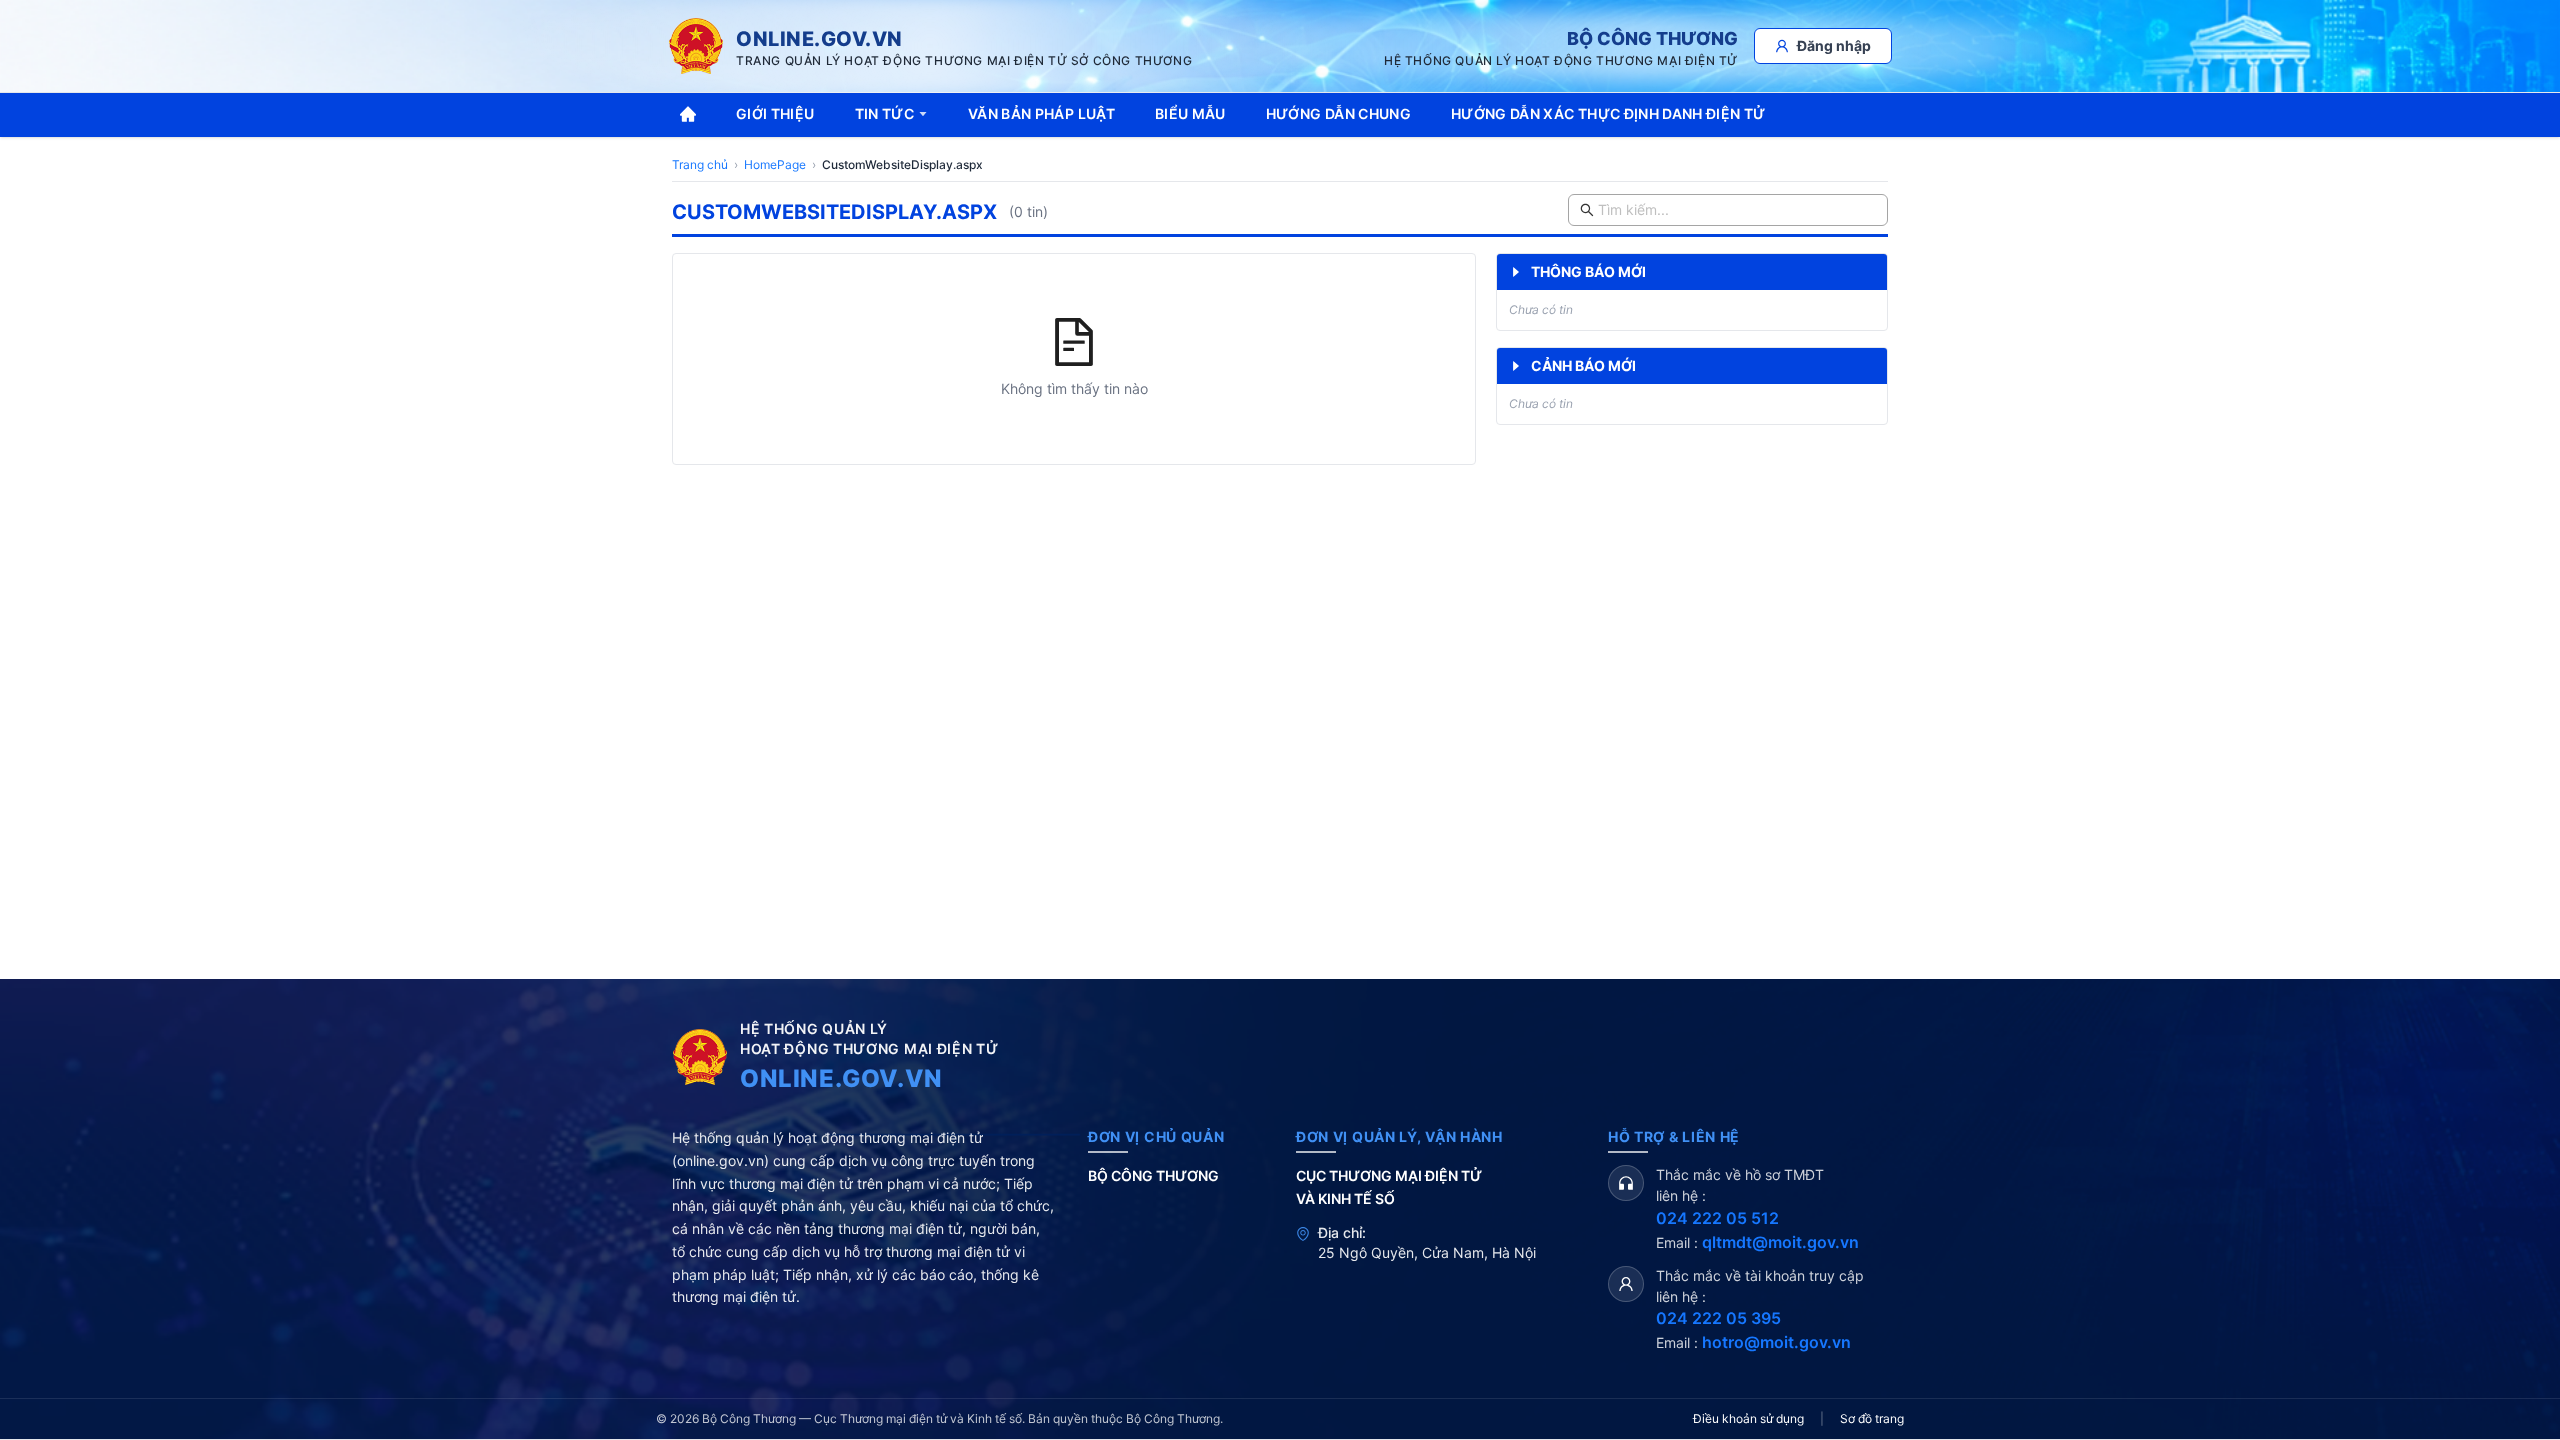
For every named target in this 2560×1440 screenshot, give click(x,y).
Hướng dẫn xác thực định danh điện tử (1608, 113)
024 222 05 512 (1717, 1218)
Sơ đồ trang (1872, 1418)
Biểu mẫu (1190, 113)
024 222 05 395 (1718, 1318)
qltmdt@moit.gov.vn (1780, 1242)
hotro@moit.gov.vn (1776, 1342)
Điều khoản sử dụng (1748, 1418)
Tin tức (884, 113)
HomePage (775, 164)
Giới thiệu (775, 113)
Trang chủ (700, 164)
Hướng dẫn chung (1338, 113)
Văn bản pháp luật (1041, 113)
